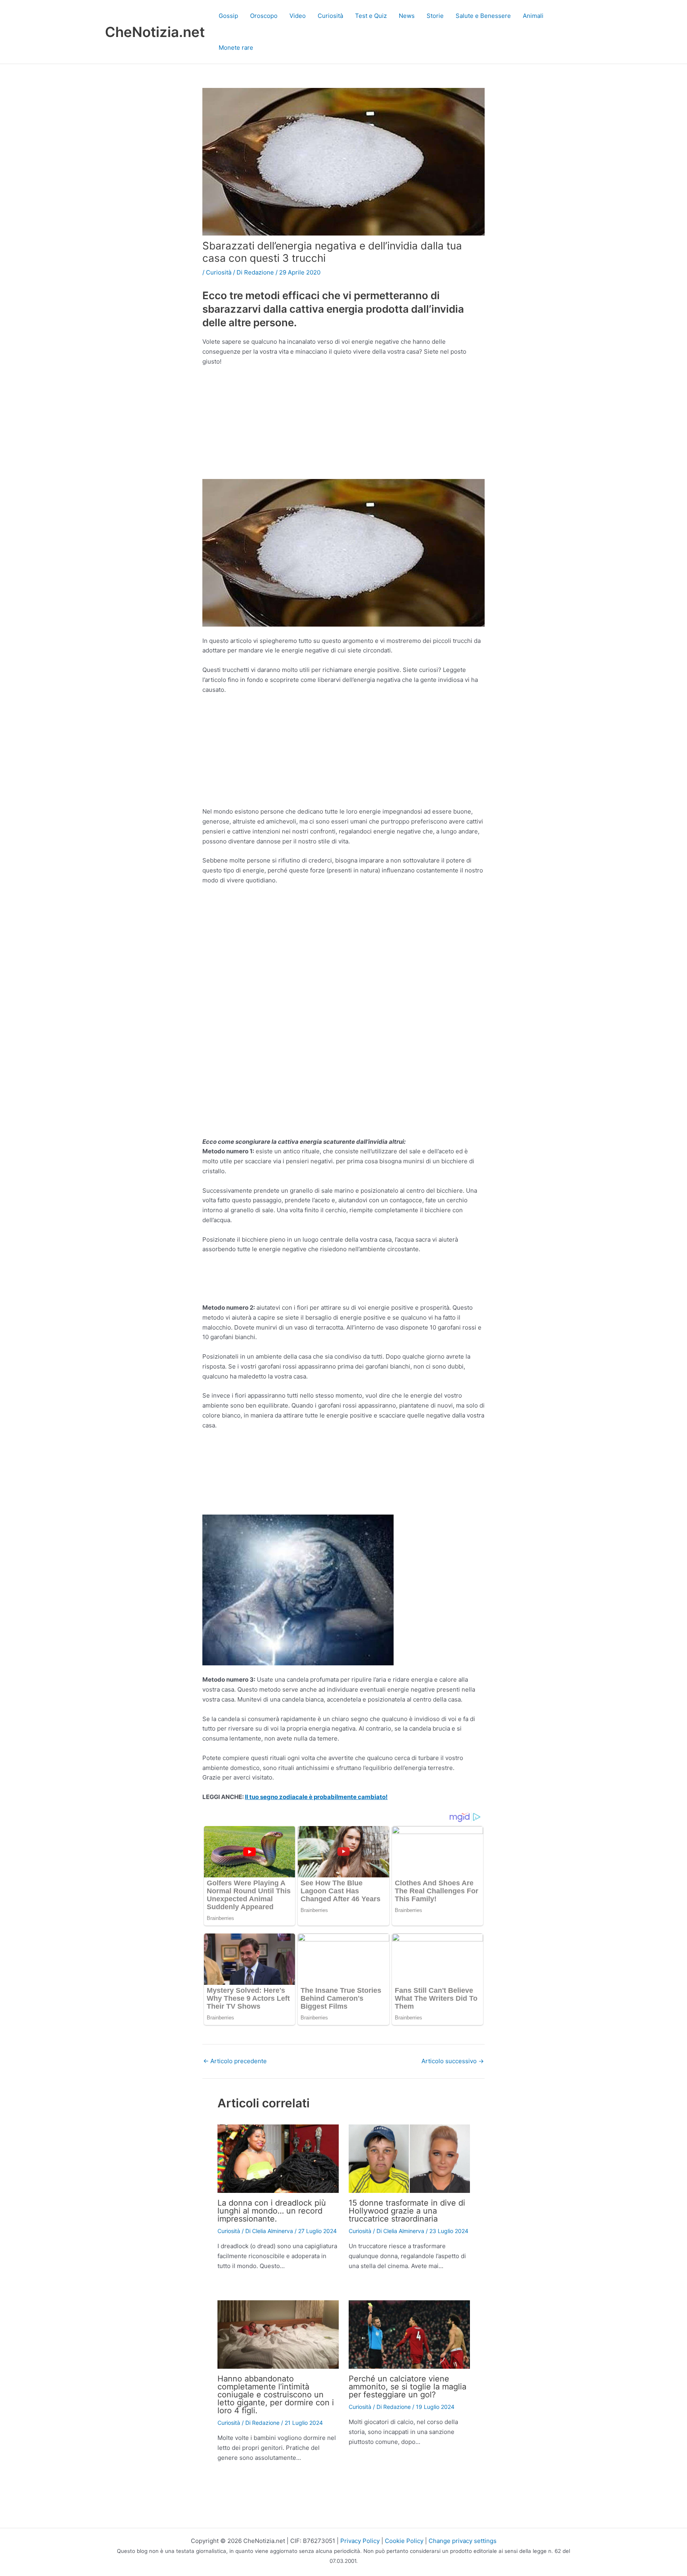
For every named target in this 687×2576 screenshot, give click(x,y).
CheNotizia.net (155, 32)
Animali (533, 16)
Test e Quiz (371, 16)
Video (298, 16)
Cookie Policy (404, 2541)
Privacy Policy (360, 2541)
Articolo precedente (235, 2061)
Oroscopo (264, 16)
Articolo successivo (453, 2061)
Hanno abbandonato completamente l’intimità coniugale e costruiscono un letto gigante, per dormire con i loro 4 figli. (276, 2395)
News (407, 16)
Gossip (228, 16)
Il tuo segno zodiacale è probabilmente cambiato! (316, 1797)
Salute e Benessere (483, 16)
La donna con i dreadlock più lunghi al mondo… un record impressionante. (272, 2211)
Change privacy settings (463, 2541)
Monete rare (236, 48)
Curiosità (330, 16)
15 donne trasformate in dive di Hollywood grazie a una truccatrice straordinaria (407, 2211)
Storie (435, 16)
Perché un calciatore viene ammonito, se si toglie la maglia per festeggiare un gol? (408, 2387)
